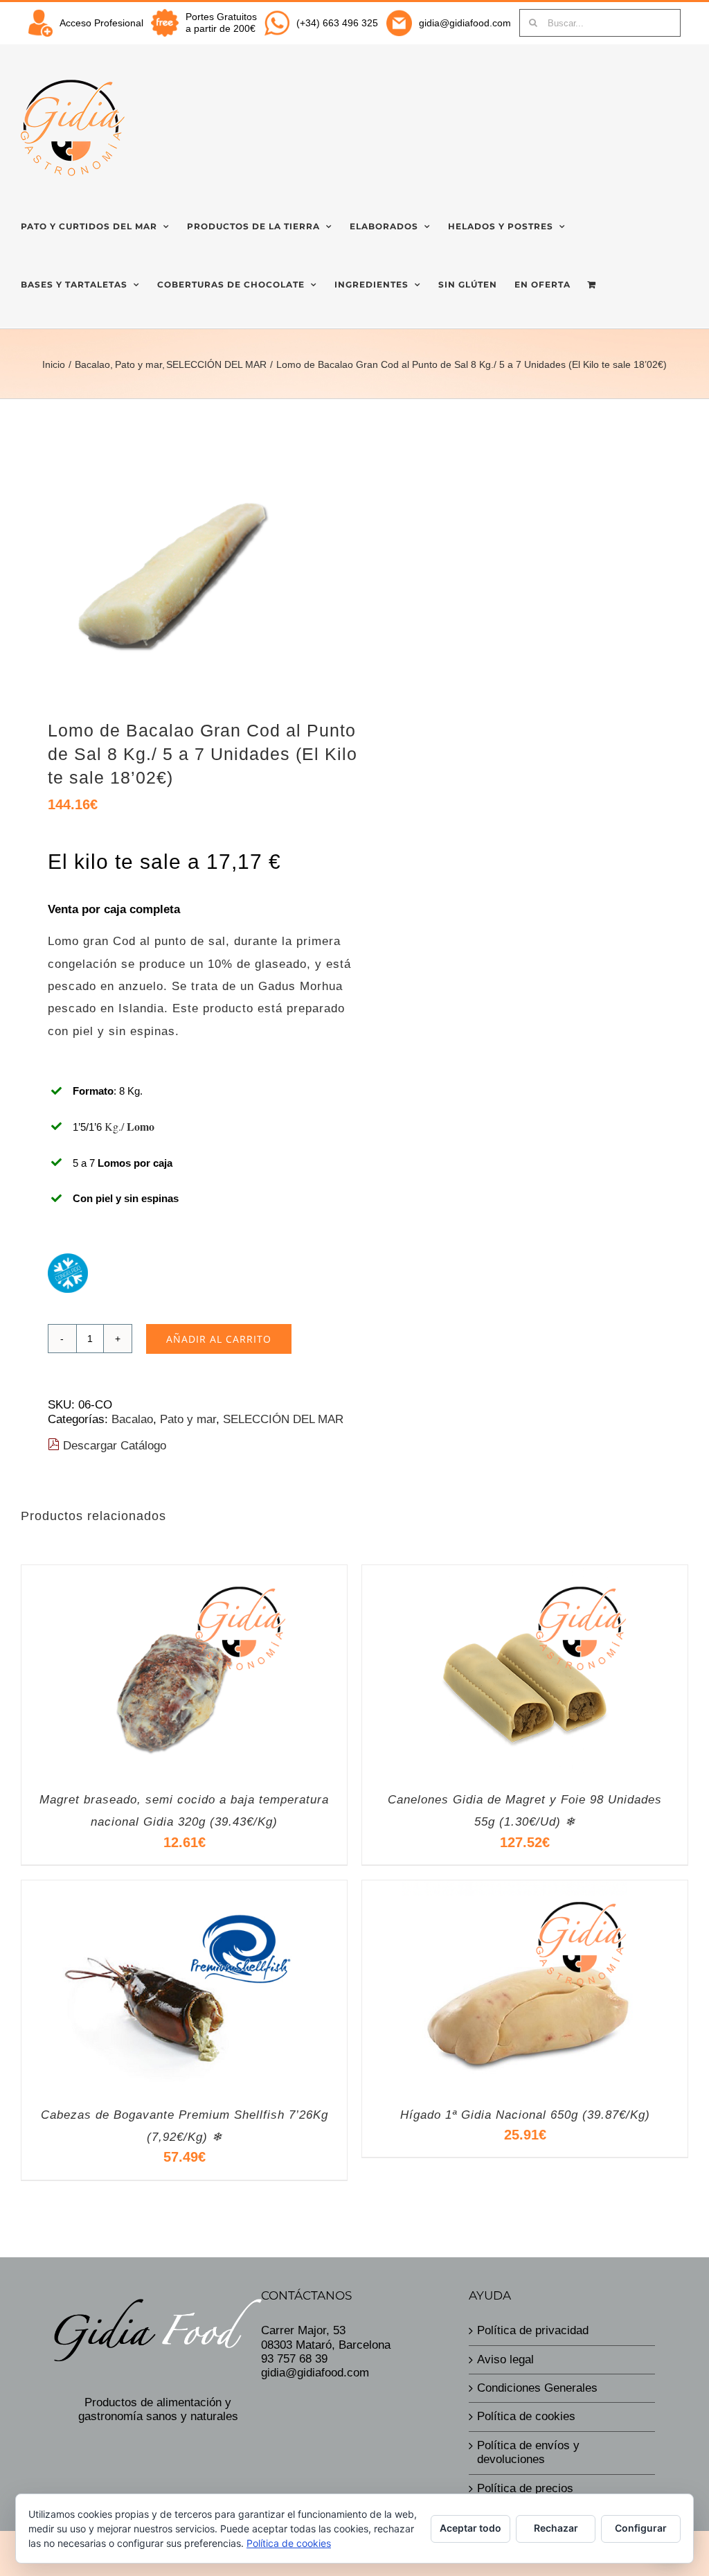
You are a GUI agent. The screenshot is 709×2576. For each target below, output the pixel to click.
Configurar (641, 2528)
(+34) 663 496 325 (337, 23)
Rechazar (556, 2528)
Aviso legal (505, 2359)
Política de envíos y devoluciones (528, 2452)
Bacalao (132, 1419)
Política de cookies (526, 2416)
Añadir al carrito (219, 1339)
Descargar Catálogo (113, 1446)
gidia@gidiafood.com (465, 23)
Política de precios (525, 2488)
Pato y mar (188, 1419)
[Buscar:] (600, 22)
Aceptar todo (470, 2528)
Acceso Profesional (101, 23)
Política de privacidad (533, 2330)
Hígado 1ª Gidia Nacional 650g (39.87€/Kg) (525, 2115)
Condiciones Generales (537, 2388)
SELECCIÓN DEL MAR (283, 1419)
